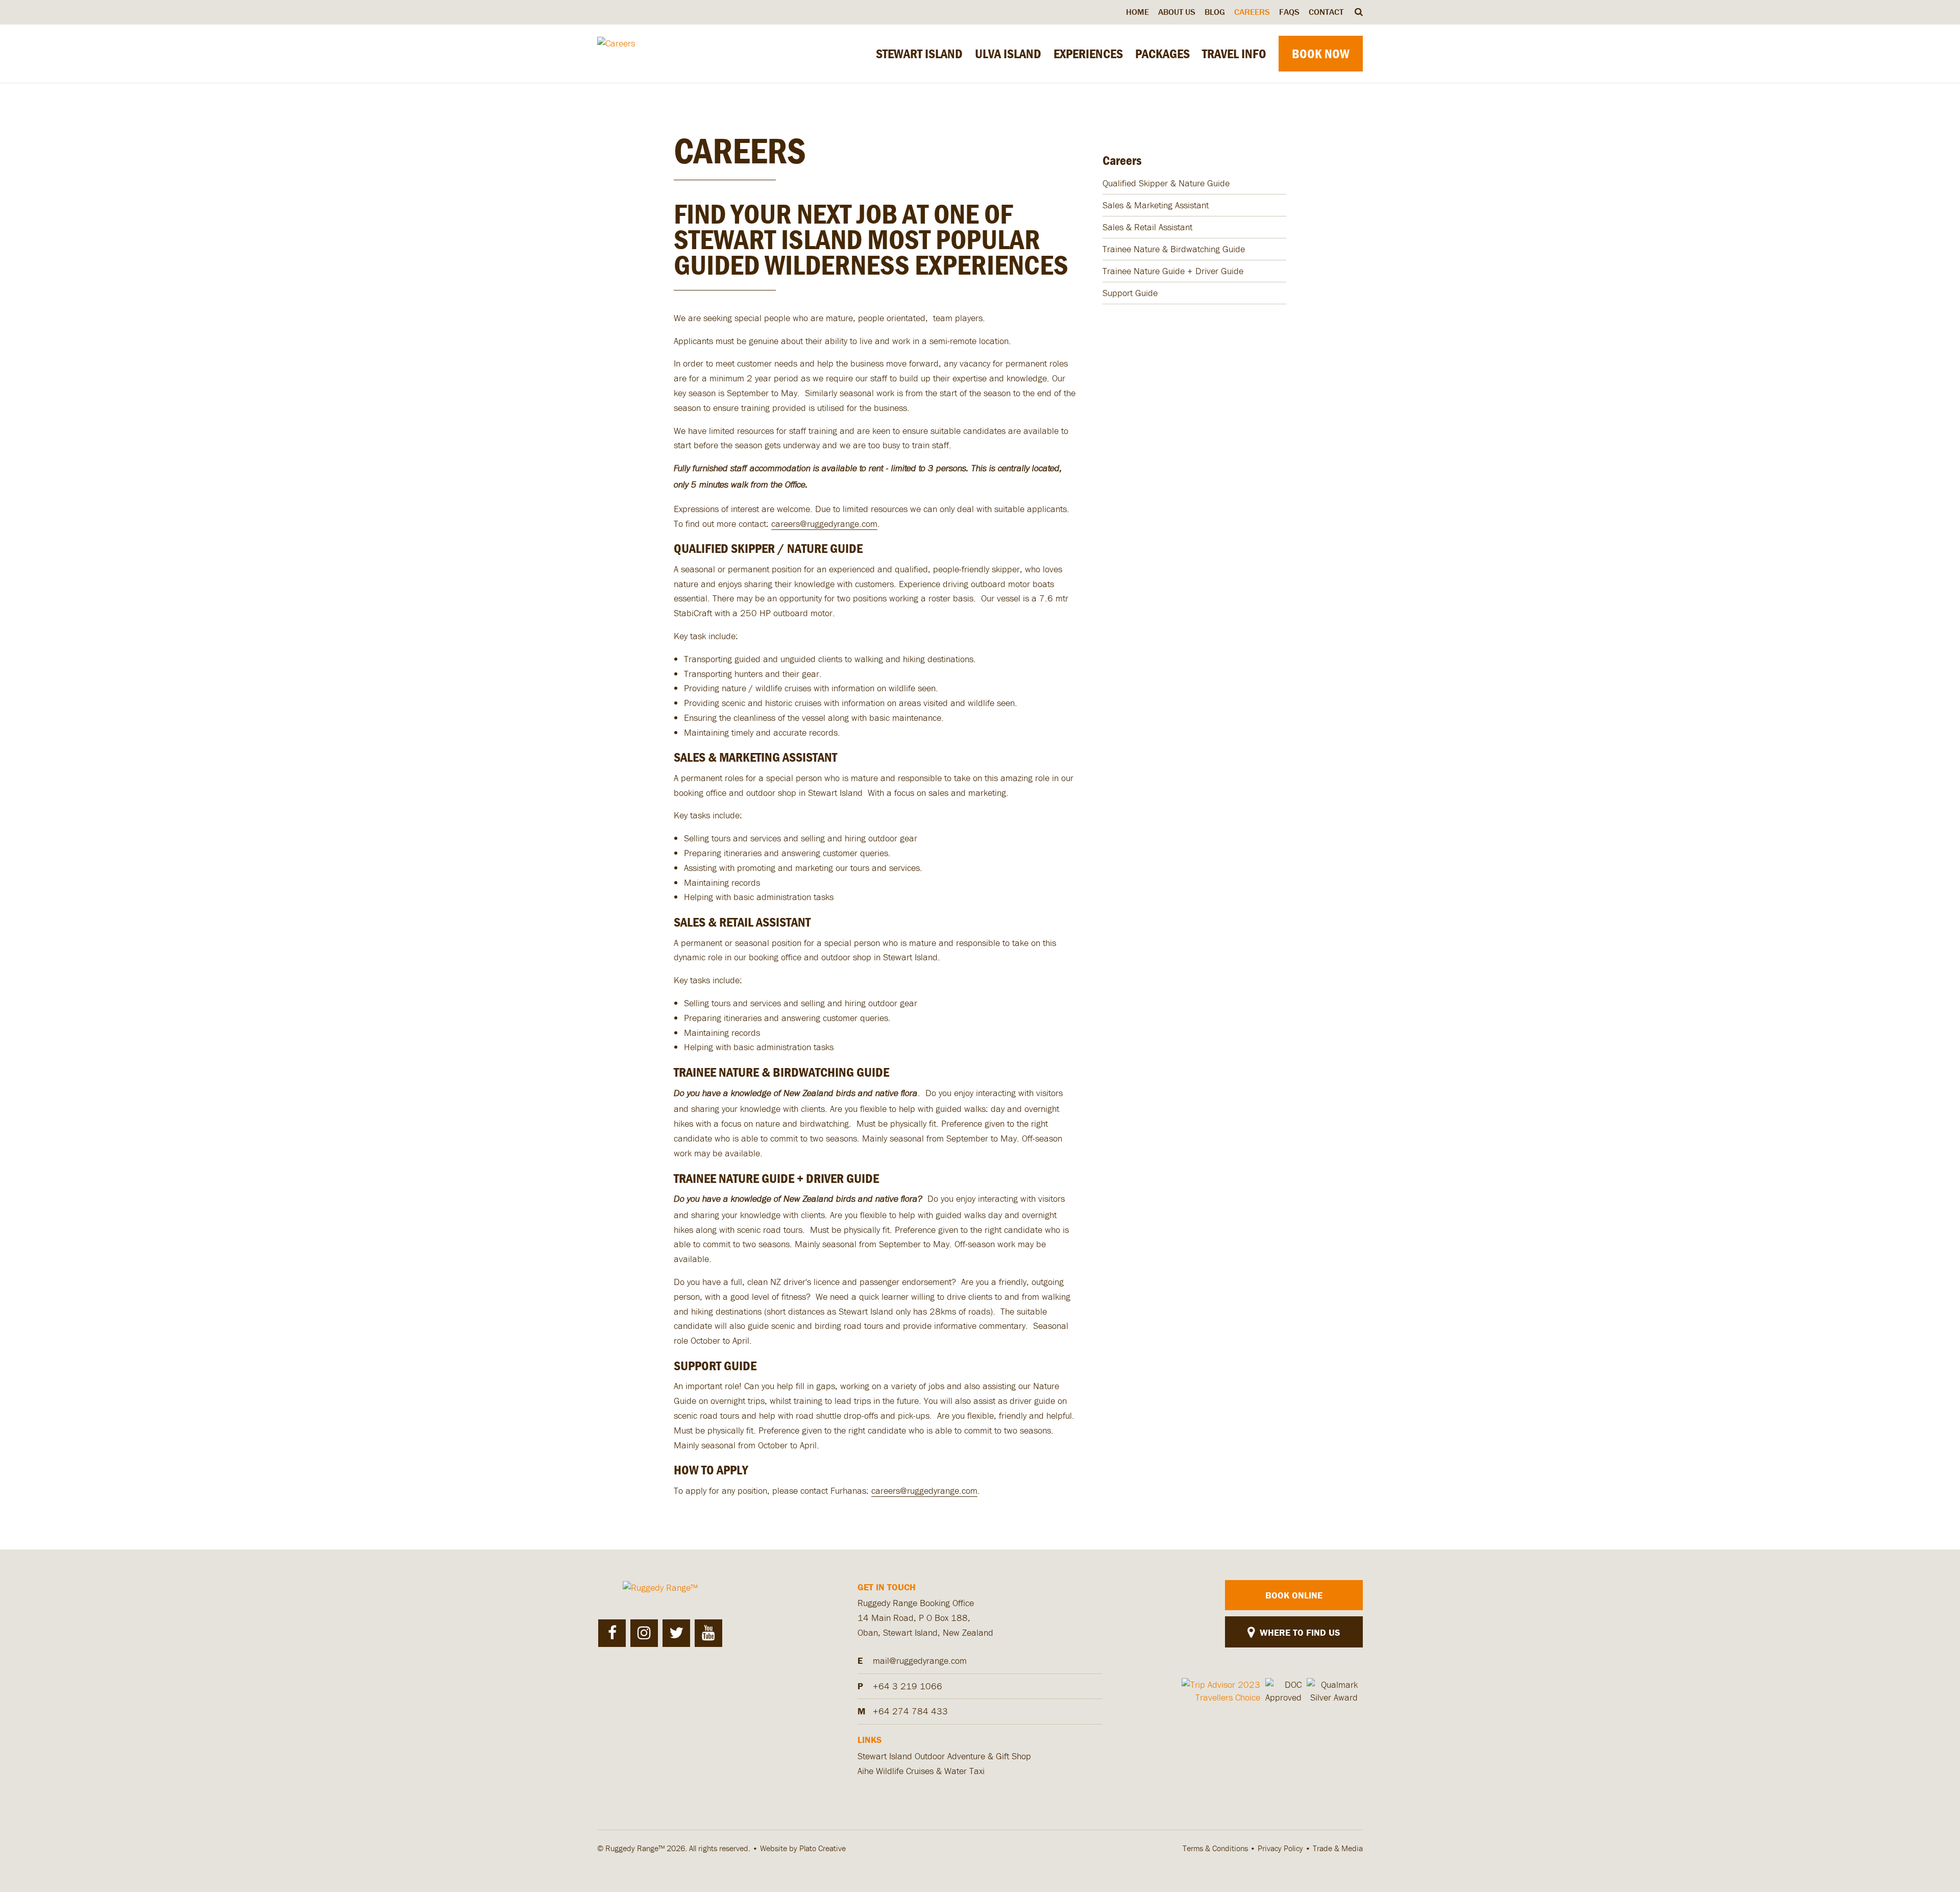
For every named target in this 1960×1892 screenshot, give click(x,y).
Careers (1252, 12)
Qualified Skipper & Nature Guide (1166, 183)
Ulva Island (1008, 54)
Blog (1215, 12)
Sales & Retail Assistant (1147, 227)
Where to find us (1298, 1632)
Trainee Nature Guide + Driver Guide (1173, 271)
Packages (1162, 54)
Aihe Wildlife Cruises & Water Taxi (921, 1771)
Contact (1326, 12)
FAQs (1289, 12)
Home (1137, 12)
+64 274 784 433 (910, 1711)
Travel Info (1234, 54)
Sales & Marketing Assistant (1156, 205)
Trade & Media (1338, 1848)
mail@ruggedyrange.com (920, 1660)
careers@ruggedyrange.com (824, 524)
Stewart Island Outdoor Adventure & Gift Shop (944, 1756)
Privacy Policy (1280, 1848)
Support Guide (1130, 293)
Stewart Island (919, 54)
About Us (1177, 12)
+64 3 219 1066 (908, 1686)
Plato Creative (823, 1848)
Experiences (1088, 54)
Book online (1294, 1595)
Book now (1321, 54)
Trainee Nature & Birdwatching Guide (1174, 249)
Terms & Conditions (1215, 1848)
